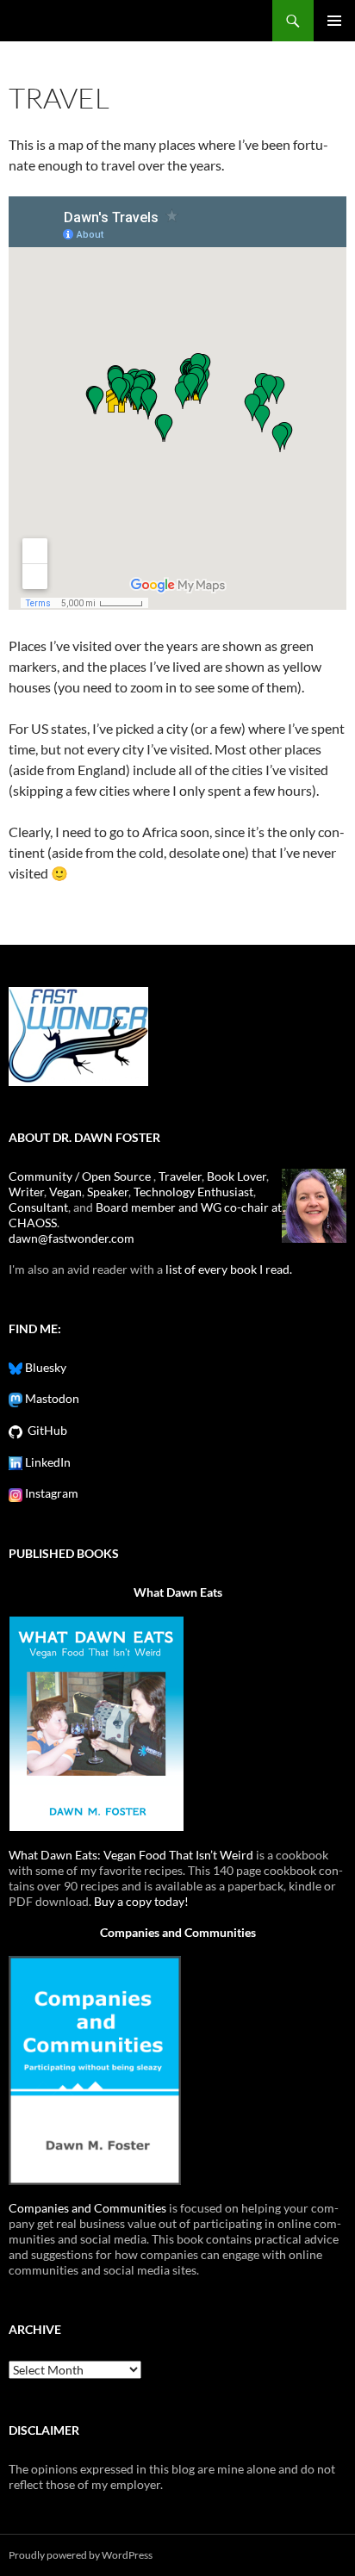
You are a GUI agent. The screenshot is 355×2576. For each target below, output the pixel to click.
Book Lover (237, 1176)
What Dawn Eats (178, 1592)
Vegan (65, 1192)
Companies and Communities (178, 1932)
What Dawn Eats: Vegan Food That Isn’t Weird (131, 1855)
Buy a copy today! (141, 1901)
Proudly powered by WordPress (81, 2555)
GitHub (45, 1430)
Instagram (50, 1493)
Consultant (38, 1207)
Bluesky (44, 1367)
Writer (26, 1192)
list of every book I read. (229, 1269)
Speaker (108, 1192)
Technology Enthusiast (193, 1192)
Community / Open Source (81, 1176)
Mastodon (51, 1398)
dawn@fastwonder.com (72, 1238)
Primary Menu (334, 21)
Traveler (180, 1176)
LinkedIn (47, 1462)
